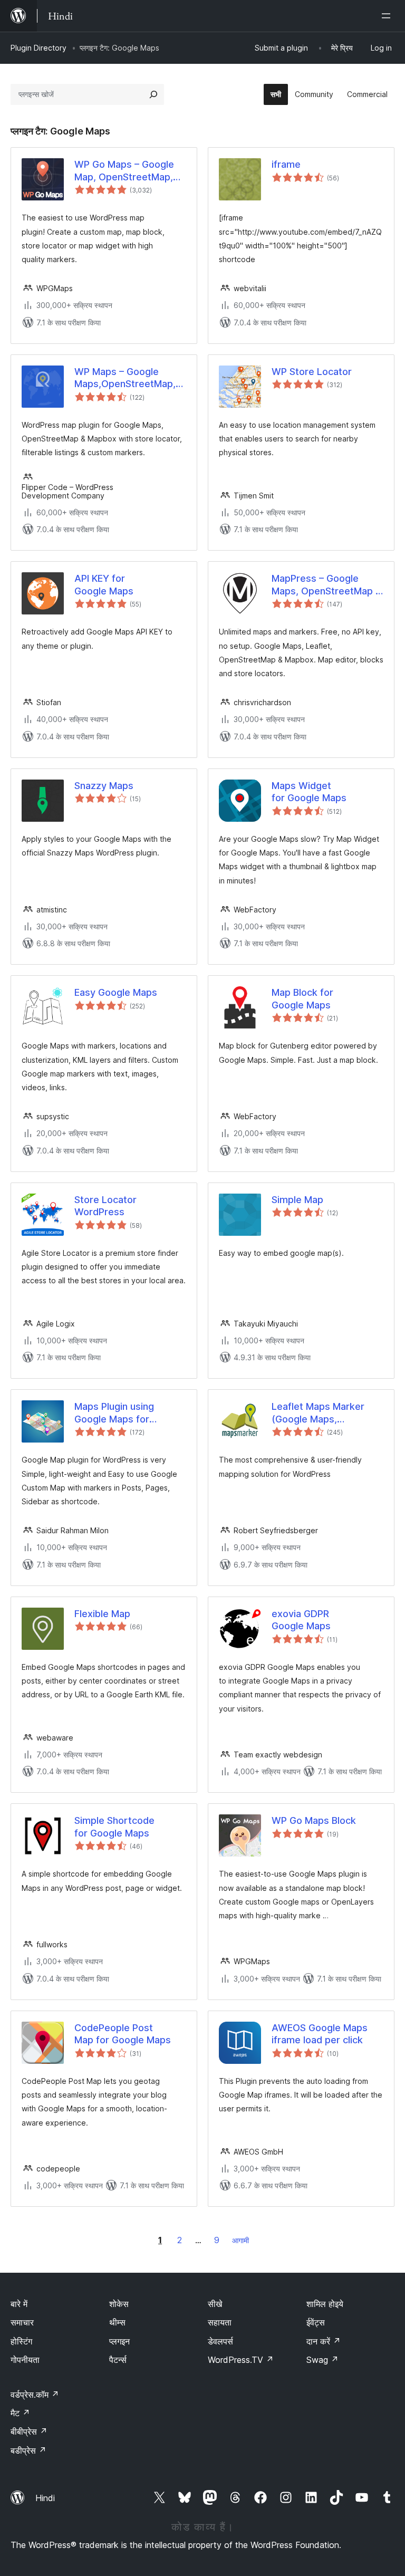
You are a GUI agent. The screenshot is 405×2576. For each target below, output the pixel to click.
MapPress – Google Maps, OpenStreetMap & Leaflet (327, 585)
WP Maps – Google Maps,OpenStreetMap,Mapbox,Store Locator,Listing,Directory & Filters (130, 378)
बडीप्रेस (28, 2450)
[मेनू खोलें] (388, 16)
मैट (20, 2413)
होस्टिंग (21, 2341)
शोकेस (119, 2304)
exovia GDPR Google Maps (301, 1620)
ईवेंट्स (316, 2322)
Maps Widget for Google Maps (309, 792)
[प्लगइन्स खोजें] (153, 94)
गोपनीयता (25, 2360)
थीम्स (117, 2322)
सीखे (215, 2304)
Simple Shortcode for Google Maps (114, 1827)
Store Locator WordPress (105, 1206)
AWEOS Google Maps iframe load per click (320, 2034)
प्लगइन (119, 2341)
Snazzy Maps (104, 786)
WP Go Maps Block (314, 1820)
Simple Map (297, 1200)
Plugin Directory (38, 48)
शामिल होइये (325, 2304)
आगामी (240, 2240)
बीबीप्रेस (29, 2431)
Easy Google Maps (116, 992)
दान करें (324, 2341)
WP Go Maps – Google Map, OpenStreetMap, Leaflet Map (124, 171)
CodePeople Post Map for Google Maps (123, 2034)
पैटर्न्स (118, 2360)
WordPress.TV (241, 2360)
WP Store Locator (312, 372)
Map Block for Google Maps (302, 998)
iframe (286, 164)
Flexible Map (102, 1614)
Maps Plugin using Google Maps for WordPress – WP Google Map (129, 1413)
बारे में (19, 2304)
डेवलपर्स (220, 2341)
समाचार (22, 2322)
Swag (322, 2360)
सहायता (220, 2322)
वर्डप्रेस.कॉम (35, 2395)
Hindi (45, 2498)
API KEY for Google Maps (104, 584)
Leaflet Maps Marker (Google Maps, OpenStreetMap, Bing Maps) (320, 1413)
